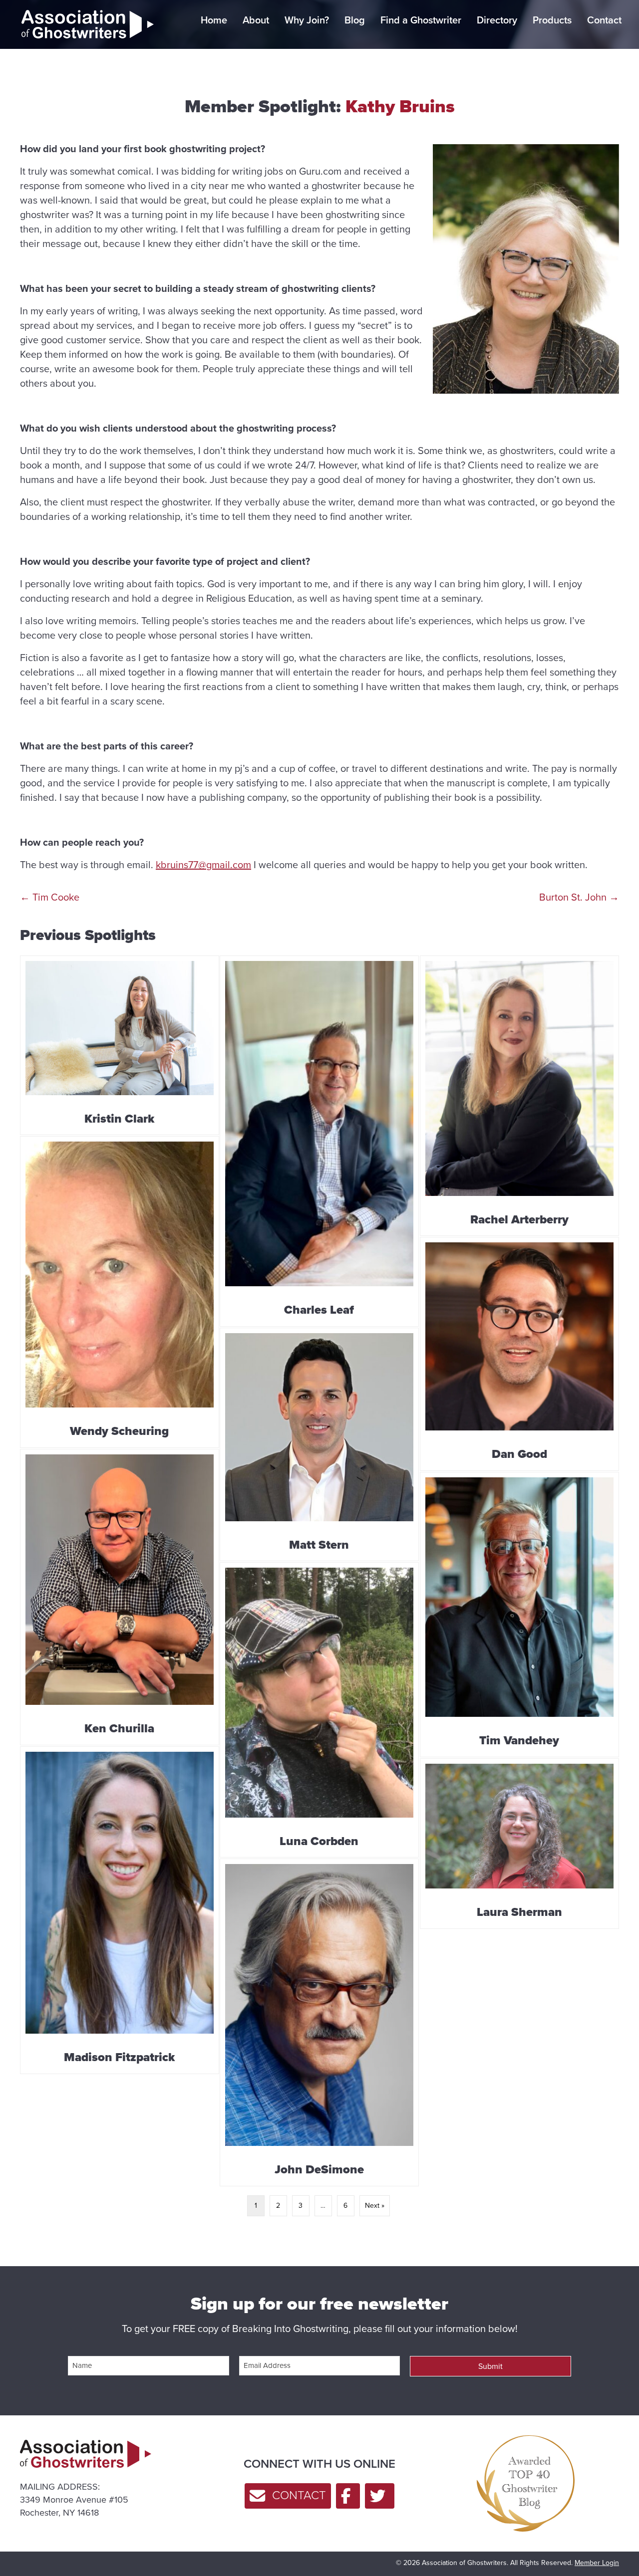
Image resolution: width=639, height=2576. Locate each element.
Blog (355, 20)
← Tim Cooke (50, 897)
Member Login (597, 2563)
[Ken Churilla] (120, 1597)
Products (552, 20)
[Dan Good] (519, 1354)
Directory (497, 20)
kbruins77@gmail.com (203, 865)
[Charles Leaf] (319, 1141)
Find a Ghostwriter (421, 20)
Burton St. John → (579, 897)
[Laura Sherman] (519, 1844)
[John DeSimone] (319, 2022)
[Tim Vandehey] (519, 1615)
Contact (604, 20)
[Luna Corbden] (319, 1710)
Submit (490, 2366)
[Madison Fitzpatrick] (120, 1910)
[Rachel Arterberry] (519, 1096)
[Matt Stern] (319, 1444)
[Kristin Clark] (120, 1046)
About (256, 20)
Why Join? (307, 20)
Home (214, 20)
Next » (375, 2206)
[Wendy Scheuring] (120, 1292)
